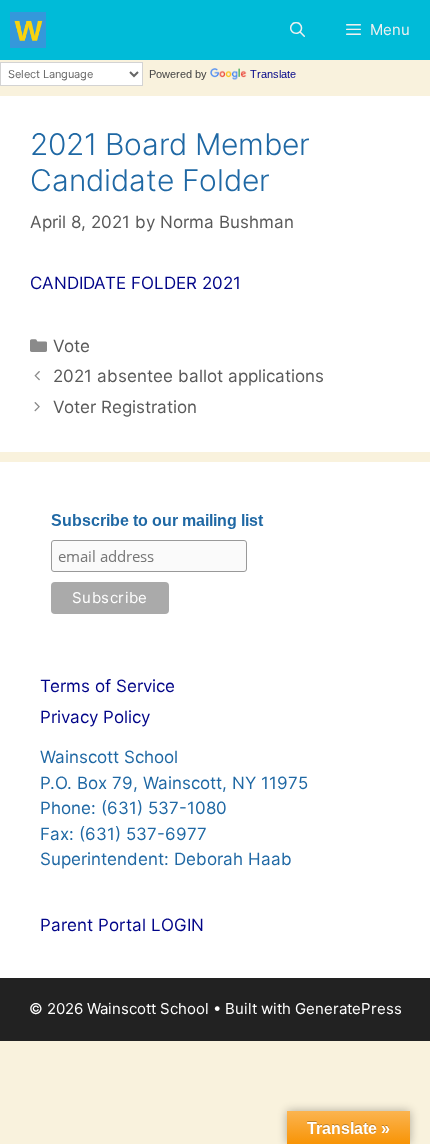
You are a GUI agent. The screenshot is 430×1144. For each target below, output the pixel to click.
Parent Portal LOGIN (122, 925)
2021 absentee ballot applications (188, 376)
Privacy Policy (95, 717)
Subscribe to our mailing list (157, 520)
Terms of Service (107, 686)
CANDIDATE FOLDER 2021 (135, 283)
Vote (71, 346)
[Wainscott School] (28, 30)
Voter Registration (125, 407)
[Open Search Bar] (296, 30)
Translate (273, 74)
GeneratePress (348, 1008)
